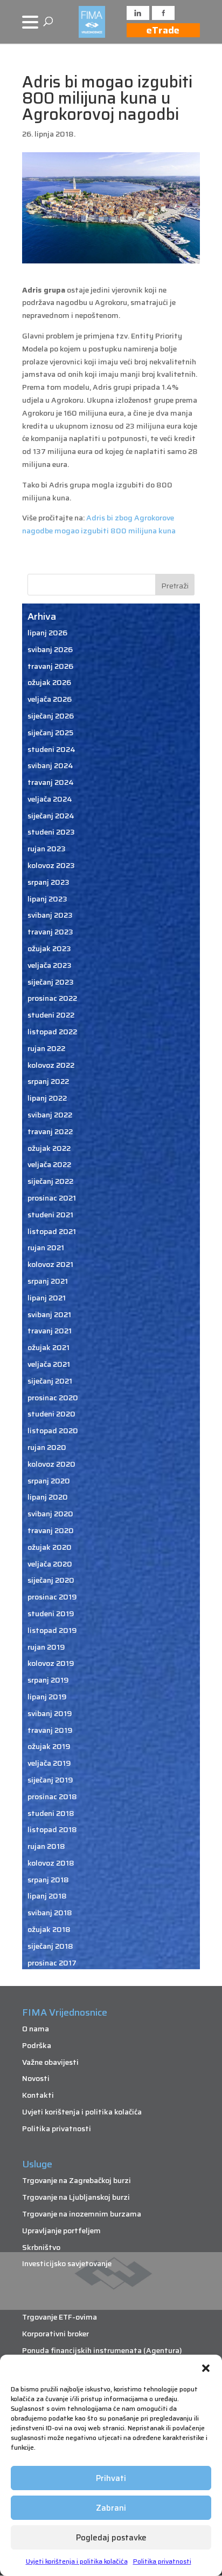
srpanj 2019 (48, 1680)
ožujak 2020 (50, 1547)
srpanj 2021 (48, 1281)
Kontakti (38, 2095)
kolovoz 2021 (50, 1264)
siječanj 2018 (50, 1946)
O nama (36, 2029)
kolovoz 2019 (51, 1663)
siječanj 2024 (51, 816)
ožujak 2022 (49, 1148)
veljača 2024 (50, 799)
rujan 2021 (46, 1248)
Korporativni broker (55, 2334)
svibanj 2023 (50, 915)
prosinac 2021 (52, 1198)
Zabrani (111, 2508)
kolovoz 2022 (51, 1065)
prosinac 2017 (52, 1963)
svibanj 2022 (50, 1115)
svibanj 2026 (50, 649)
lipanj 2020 (48, 1497)
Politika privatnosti (162, 2561)
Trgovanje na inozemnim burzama (82, 2214)
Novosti (36, 2078)
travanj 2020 (51, 1530)
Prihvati (111, 2478)
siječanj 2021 (50, 1381)
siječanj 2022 (50, 1181)
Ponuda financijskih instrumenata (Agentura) (102, 2350)
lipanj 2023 (47, 899)
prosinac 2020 (53, 1398)
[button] (206, 2368)
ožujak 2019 (49, 1746)
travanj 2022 (50, 1131)
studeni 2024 (51, 749)
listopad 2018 (52, 1829)
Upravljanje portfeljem (61, 2231)
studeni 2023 (51, 832)
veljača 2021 (49, 1364)
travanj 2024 (51, 782)
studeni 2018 (51, 1813)
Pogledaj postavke (111, 2538)
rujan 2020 (47, 1447)
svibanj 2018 (50, 1913)
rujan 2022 (46, 1048)
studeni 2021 (50, 1215)
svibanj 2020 (50, 1514)
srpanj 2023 (48, 882)
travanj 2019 (50, 1730)
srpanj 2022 (48, 1081)
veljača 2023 (50, 965)
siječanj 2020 (51, 1580)
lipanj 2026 (47, 633)
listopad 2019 (52, 1630)
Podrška (37, 2045)
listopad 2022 (52, 1032)
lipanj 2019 (47, 1697)
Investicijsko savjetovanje (67, 2263)
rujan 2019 (46, 1647)
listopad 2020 (53, 1431)
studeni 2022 (51, 1015)
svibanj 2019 (50, 1713)
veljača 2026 (50, 699)
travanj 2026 (50, 666)
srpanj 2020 (49, 1481)
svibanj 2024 (50, 765)
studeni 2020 (51, 1414)
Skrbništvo (41, 2247)
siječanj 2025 (50, 733)
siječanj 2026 (51, 716)
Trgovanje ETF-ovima (60, 2317)
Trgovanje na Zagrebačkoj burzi (77, 2180)
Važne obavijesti (50, 2062)
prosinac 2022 (52, 998)
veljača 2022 (49, 1164)
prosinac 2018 (52, 1797)
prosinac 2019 (52, 1597)
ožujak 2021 (48, 1347)
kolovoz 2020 (51, 1464)
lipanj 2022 (47, 1098)
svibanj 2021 (49, 1314)
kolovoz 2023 (51, 865)
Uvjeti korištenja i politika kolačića (77, 2561)
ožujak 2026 (49, 682)
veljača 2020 (50, 1564)
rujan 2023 (47, 849)
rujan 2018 (46, 1846)
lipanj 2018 (47, 1896)
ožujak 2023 (49, 948)
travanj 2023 (50, 932)
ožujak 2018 (49, 1929)
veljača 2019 (49, 1763)
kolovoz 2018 (51, 1863)
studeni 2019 (51, 1614)
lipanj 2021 (47, 1298)
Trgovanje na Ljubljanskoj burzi (76, 2197)
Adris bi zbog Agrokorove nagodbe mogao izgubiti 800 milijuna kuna (99, 524)
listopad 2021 (52, 1231)
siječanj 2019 (50, 1780)
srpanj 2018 (48, 1880)
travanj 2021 (50, 1331)
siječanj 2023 (51, 982)
